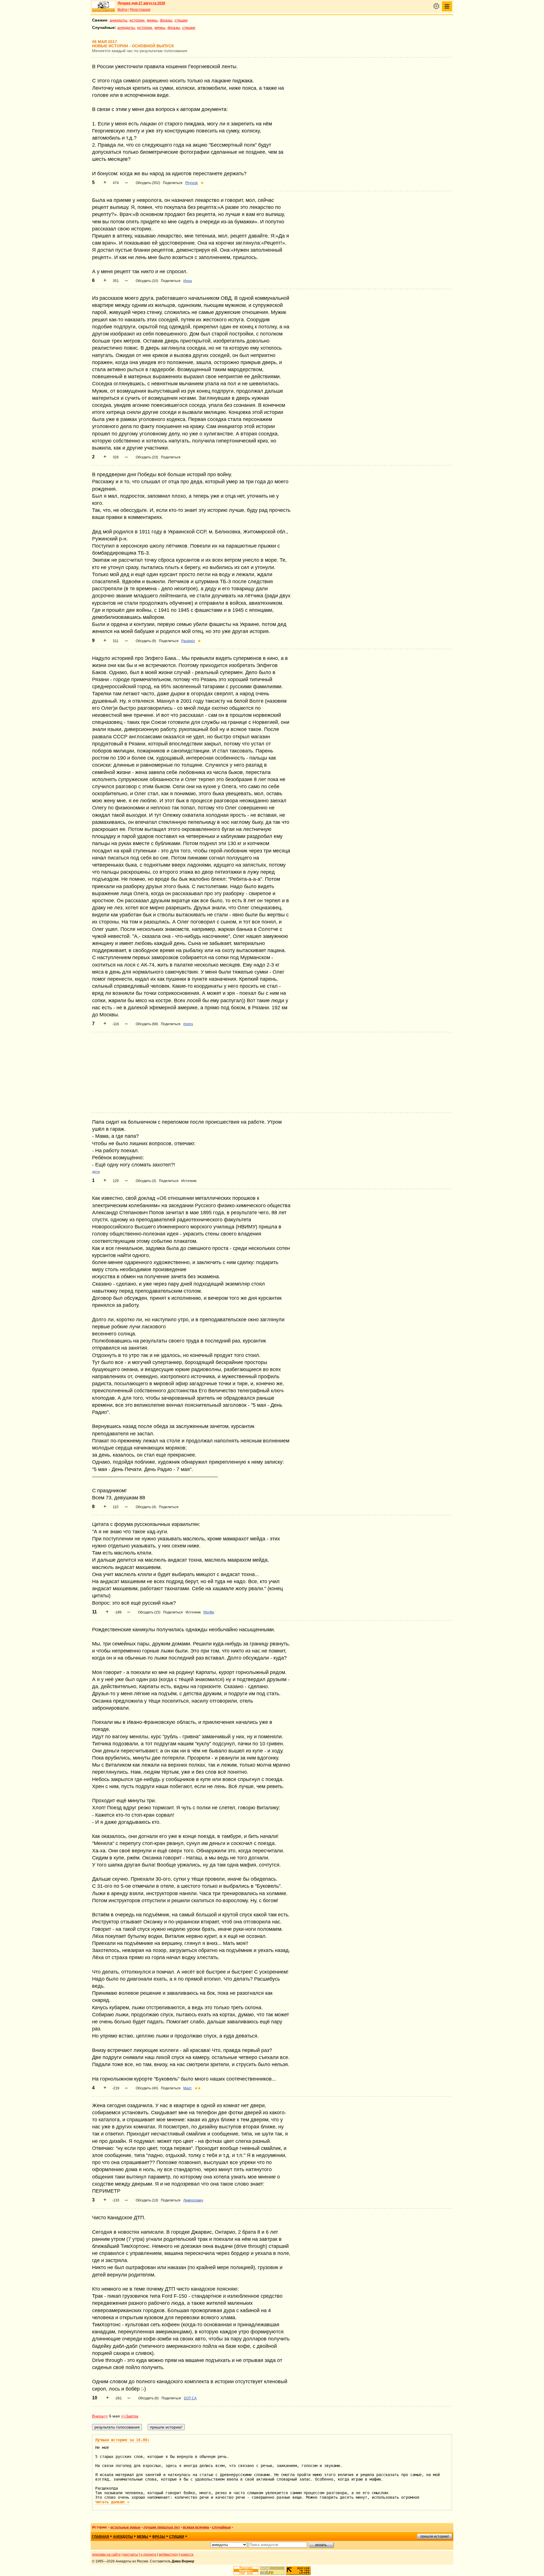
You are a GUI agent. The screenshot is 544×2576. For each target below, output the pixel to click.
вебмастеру (168, 2554)
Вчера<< (100, 2416)
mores (188, 1024)
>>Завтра (130, 2416)
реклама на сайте (106, 2554)
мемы (152, 20)
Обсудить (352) (148, 183)
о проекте (148, 2554)
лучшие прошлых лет (162, 2527)
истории (137, 20)
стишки (181, 20)
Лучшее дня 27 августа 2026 (141, 3)
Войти (123, 10)
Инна (188, 281)
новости (187, 2554)
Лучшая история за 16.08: (122, 2440)
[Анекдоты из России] (103, 7)
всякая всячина (196, 2527)
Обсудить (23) (147, 457)
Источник (189, 1181)
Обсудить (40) (147, 2088)
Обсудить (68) (147, 1024)
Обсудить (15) (149, 1612)
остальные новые (125, 2527)
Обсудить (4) (146, 1507)
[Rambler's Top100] (246, 2570)
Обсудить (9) (146, 641)
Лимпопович (193, 2200)
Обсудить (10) (147, 281)
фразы (166, 20)
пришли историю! (435, 2536)
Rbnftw (209, 1612)
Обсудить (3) (146, 1181)
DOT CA (190, 2398)
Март (188, 2088)
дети (96, 1172)
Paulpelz (188, 641)
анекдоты (118, 20)
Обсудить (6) (148, 2398)
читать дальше (112, 2502)
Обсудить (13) (147, 2200)
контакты (131, 2554)
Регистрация (140, 10)
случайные (221, 2527)
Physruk (192, 183)
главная (101, 2537)
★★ (198, 2088)
